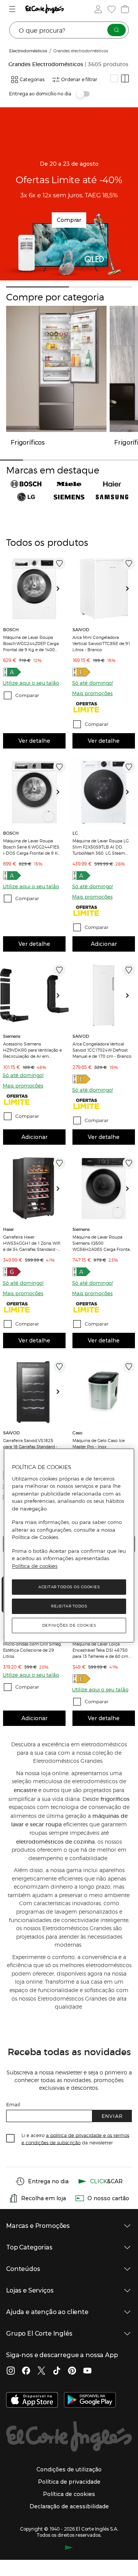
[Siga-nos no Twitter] (41, 2371)
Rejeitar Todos (69, 1606)
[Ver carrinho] (124, 9)
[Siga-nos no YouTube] (87, 2371)
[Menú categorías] (13, 9)
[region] (69, 1546)
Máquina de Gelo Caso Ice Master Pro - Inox (99, 1443)
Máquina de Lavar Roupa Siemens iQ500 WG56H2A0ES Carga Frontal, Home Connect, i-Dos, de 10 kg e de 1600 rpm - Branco (102, 1243)
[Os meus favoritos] (111, 9)
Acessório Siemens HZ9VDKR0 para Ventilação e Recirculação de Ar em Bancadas (32, 1050)
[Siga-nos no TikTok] (57, 2371)
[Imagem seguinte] (61, 589)
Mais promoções (92, 693)
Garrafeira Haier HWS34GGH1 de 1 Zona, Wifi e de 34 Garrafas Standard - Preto (32, 1243)
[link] (34, 589)
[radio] (114, 78)
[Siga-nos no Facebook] (26, 2371)
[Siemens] (69, 497)
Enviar (112, 2116)
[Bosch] (26, 484)
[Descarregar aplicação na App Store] (32, 2401)
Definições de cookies (69, 1625)
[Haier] (112, 484)
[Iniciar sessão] (97, 9)
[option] (34, 589)
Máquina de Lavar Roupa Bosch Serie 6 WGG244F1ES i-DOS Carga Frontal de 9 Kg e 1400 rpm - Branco (32, 847)
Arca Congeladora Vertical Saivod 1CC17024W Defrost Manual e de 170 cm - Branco (102, 1050)
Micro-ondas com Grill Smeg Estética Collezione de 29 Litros (32, 1650)
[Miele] (69, 484)
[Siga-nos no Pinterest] (72, 2371)
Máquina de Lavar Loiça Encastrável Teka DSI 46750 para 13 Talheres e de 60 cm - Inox (102, 1650)
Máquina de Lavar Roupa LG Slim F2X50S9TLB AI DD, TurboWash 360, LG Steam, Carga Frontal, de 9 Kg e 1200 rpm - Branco (102, 847)
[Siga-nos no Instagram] (11, 2371)
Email (13, 2104)
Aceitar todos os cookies (69, 1587)
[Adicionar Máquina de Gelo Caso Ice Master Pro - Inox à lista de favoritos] (129, 1367)
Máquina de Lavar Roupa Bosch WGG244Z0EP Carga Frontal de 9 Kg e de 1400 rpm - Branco (31, 643)
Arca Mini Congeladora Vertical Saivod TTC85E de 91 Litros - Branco (101, 643)
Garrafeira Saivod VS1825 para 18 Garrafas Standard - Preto (30, 1446)
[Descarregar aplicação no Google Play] (90, 2401)
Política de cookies (35, 1566)
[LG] (26, 497)
